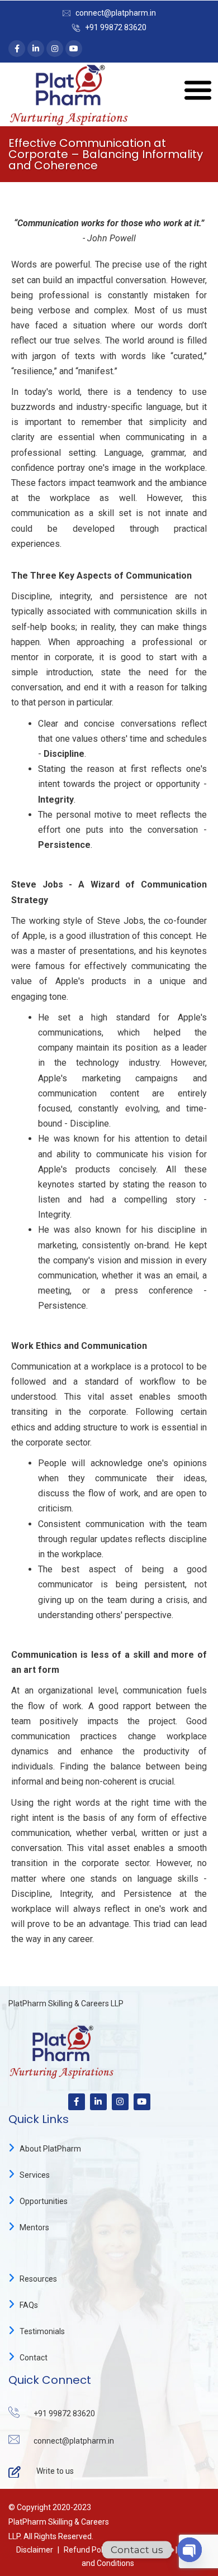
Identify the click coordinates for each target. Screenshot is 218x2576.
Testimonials (42, 2331)
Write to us (55, 2471)
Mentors (34, 2227)
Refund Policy (88, 2550)
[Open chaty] (189, 2550)
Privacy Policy (147, 2550)
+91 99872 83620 (116, 27)
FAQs (29, 2305)
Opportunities (44, 2201)
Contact (34, 2358)
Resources (38, 2279)
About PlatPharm (50, 2149)
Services (35, 2175)
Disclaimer (35, 2550)
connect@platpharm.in (116, 13)
